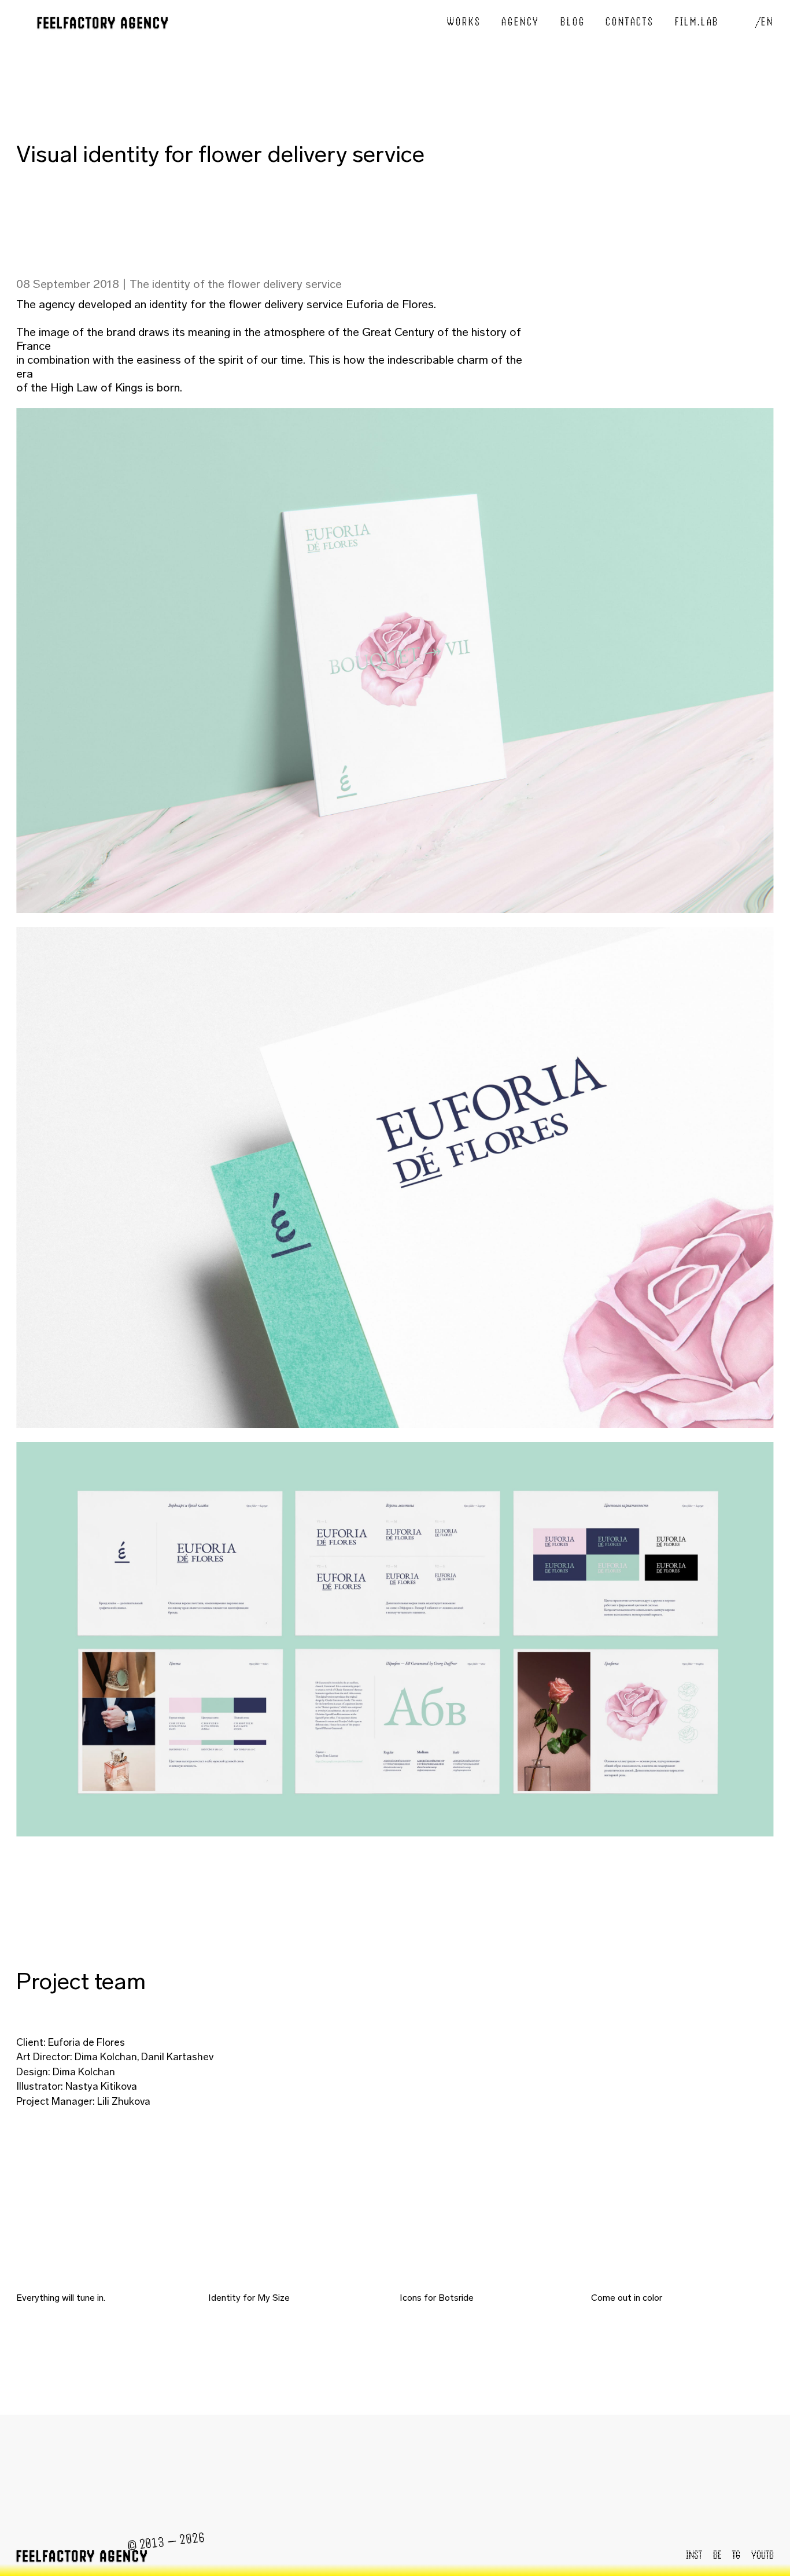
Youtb (763, 2555)
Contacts (630, 22)
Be (717, 2555)
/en (765, 22)
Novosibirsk (410, 2473)
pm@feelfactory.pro (152, 2473)
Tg (736, 2555)
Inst (694, 2555)
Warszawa (623, 2473)
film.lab (697, 22)
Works (464, 22)
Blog (573, 22)
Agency (520, 22)
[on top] (395, 24)
